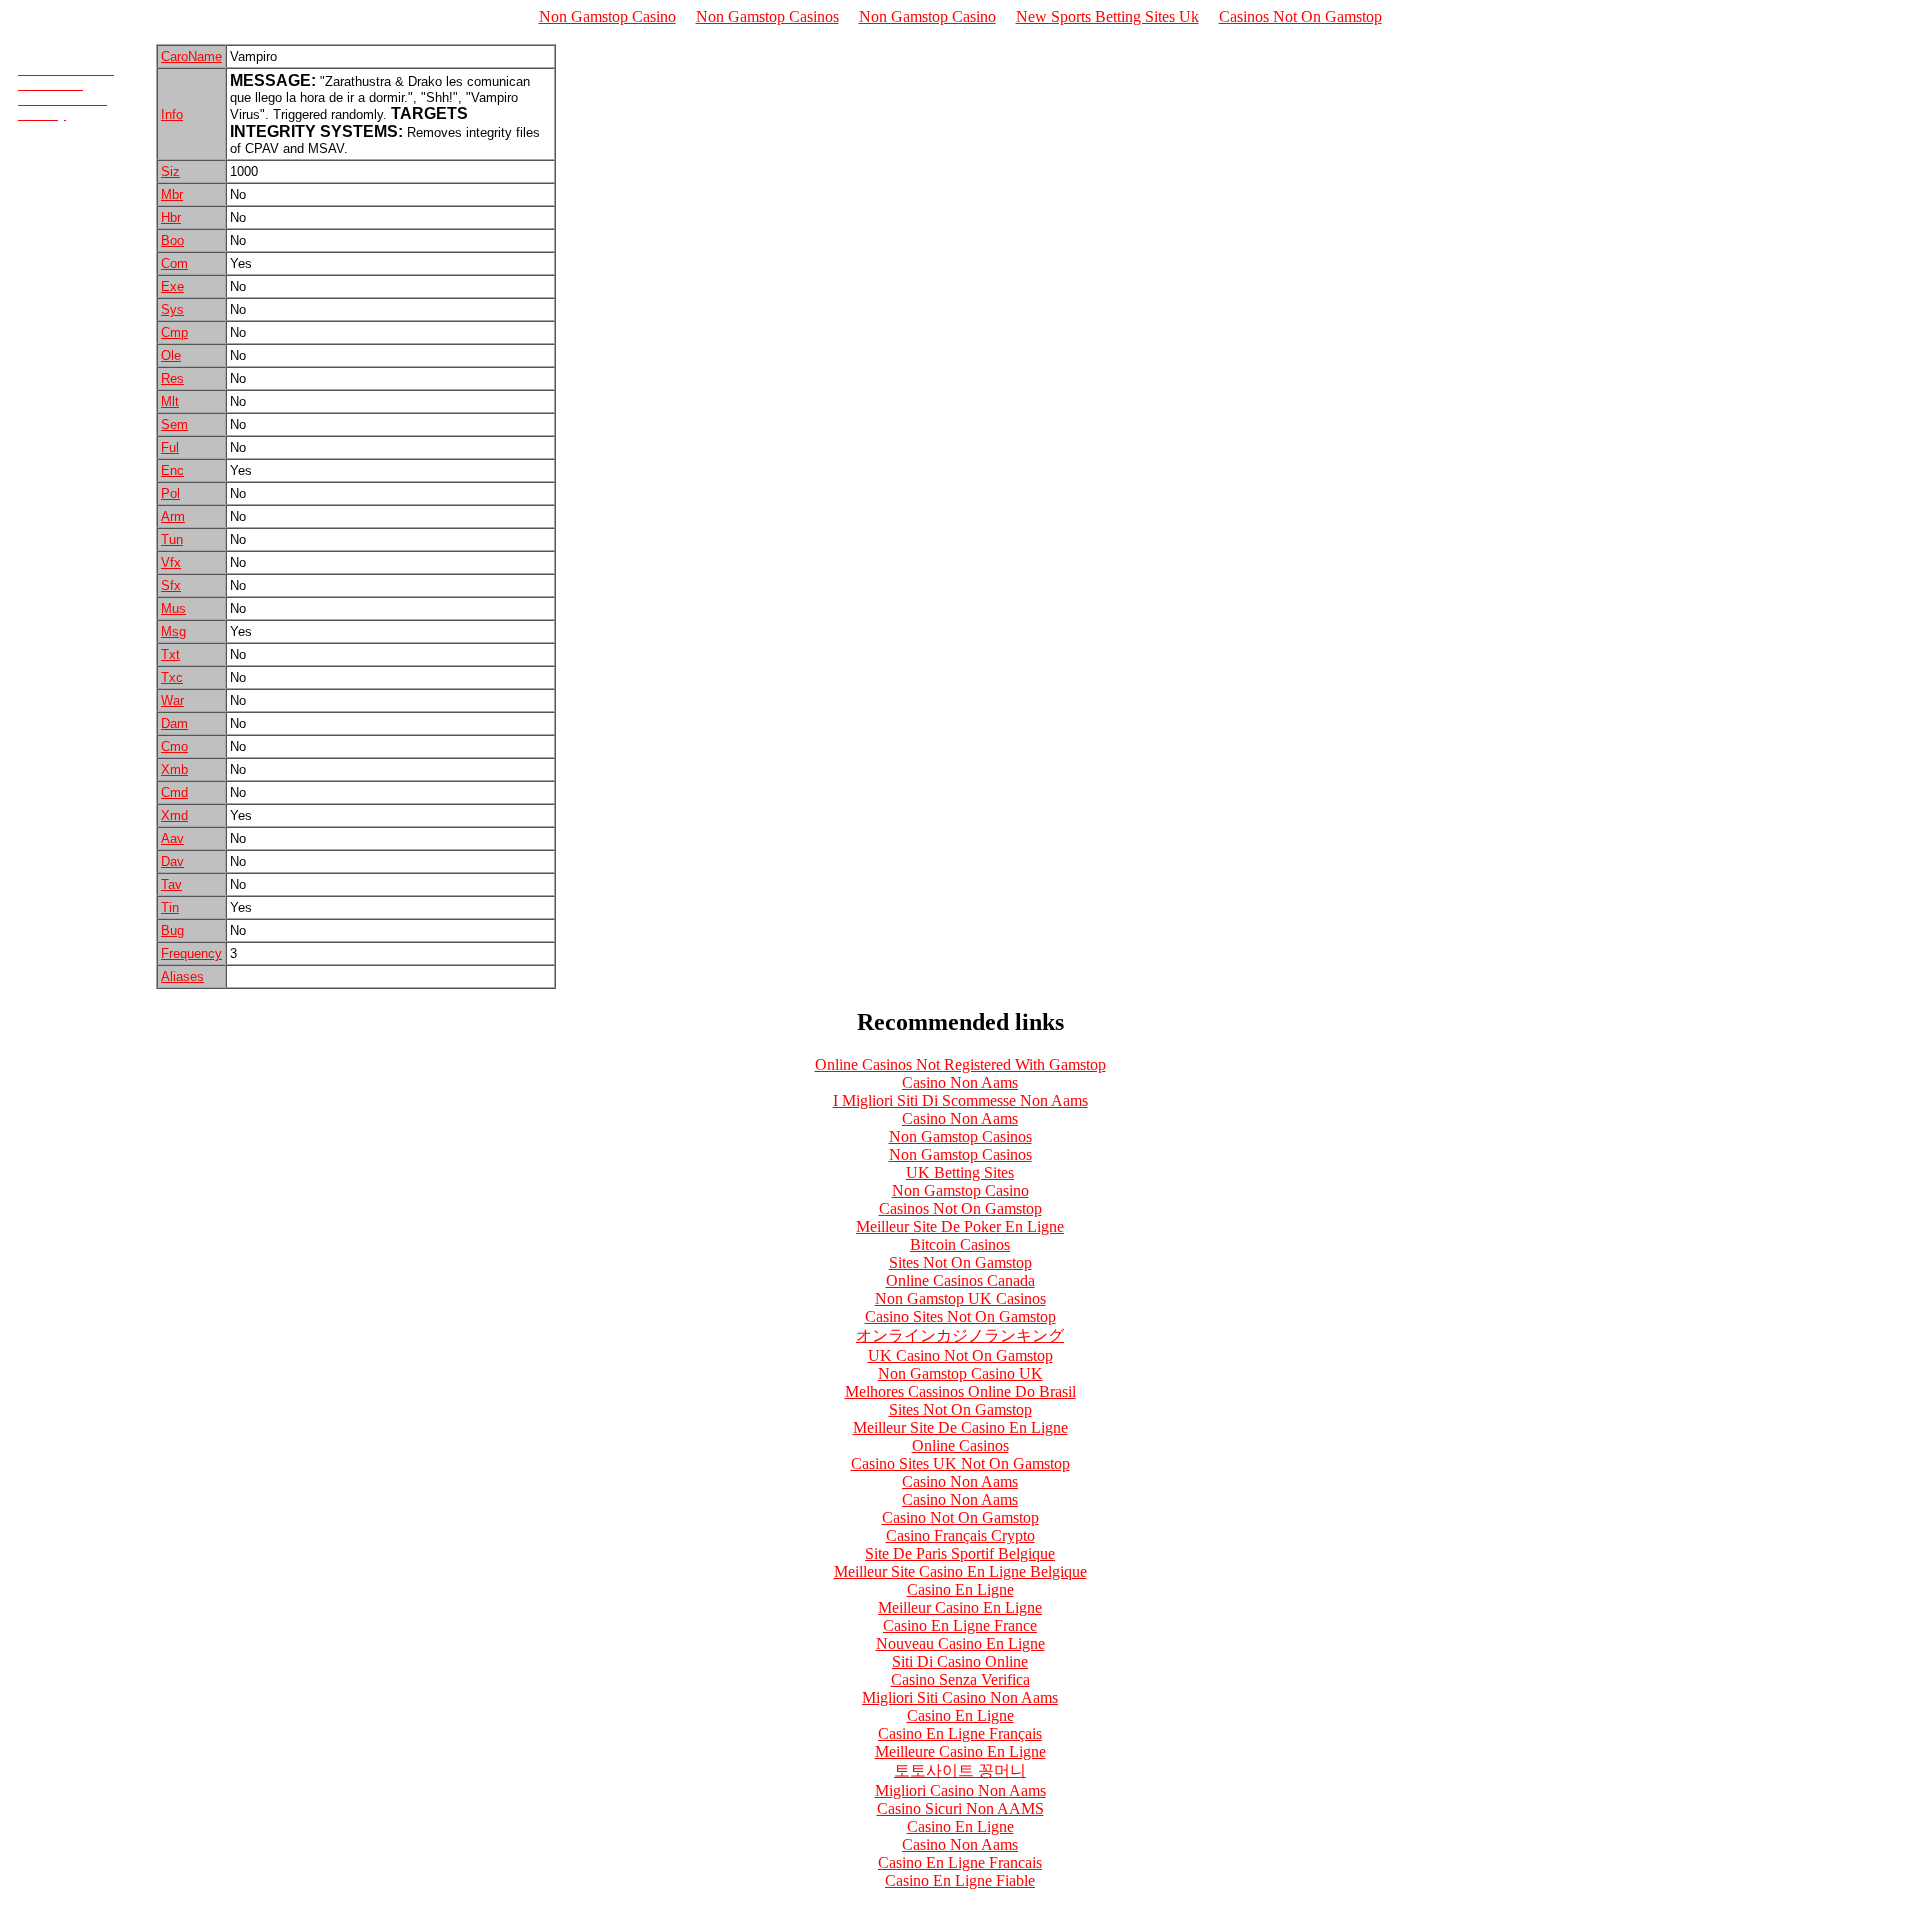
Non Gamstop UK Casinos (960, 1298)
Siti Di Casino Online (960, 1661)
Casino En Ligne (960, 1589)
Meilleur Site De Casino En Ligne (960, 1427)
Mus (173, 608)
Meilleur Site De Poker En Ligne (960, 1226)
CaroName (191, 56)
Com (174, 263)
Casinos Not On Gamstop (1300, 16)
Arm (173, 516)
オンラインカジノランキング (960, 1335)
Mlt (170, 401)
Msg (173, 631)
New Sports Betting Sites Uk (1107, 16)
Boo (172, 240)
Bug (172, 930)
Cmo (174, 746)
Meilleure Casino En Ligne (960, 1751)
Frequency (191, 953)
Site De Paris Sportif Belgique (960, 1553)
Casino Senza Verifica (960, 1679)
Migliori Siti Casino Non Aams (960, 1697)
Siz (170, 171)
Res (172, 378)
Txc (172, 677)
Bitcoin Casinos (960, 1244)
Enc (172, 470)
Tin (170, 907)
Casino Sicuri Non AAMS (960, 1808)
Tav (171, 884)
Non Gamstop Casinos (767, 16)
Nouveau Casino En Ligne (960, 1643)
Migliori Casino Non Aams (960, 1790)
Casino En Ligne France (960, 1625)
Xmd (174, 815)
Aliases (182, 976)
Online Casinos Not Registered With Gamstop (960, 1064)
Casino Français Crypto (960, 1535)
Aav (172, 838)
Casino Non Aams (960, 1082)
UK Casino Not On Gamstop (960, 1355)
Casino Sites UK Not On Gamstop (960, 1463)
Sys (172, 309)
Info (172, 114)
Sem (174, 424)
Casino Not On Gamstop (960, 1517)
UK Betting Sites (960, 1172)
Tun (172, 539)
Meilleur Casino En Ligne (960, 1607)
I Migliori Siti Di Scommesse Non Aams (960, 1100)
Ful (170, 447)
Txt (170, 654)
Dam (174, 723)
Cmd (174, 792)
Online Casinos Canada (960, 1280)
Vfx (171, 562)
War (172, 700)
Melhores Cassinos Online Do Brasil (960, 1391)
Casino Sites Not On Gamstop (960, 1316)
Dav (172, 861)
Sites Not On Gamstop (960, 1262)
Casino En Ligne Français (960, 1733)
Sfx (171, 585)
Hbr (171, 217)
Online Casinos (960, 1445)
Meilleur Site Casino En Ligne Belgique (960, 1571)
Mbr (172, 194)
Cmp (174, 332)
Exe (172, 286)
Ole (171, 355)
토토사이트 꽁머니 (960, 1770)
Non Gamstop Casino (607, 16)
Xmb (174, 769)
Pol (170, 493)
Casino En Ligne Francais (960, 1862)
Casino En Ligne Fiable (960, 1880)
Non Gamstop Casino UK (960, 1373)
